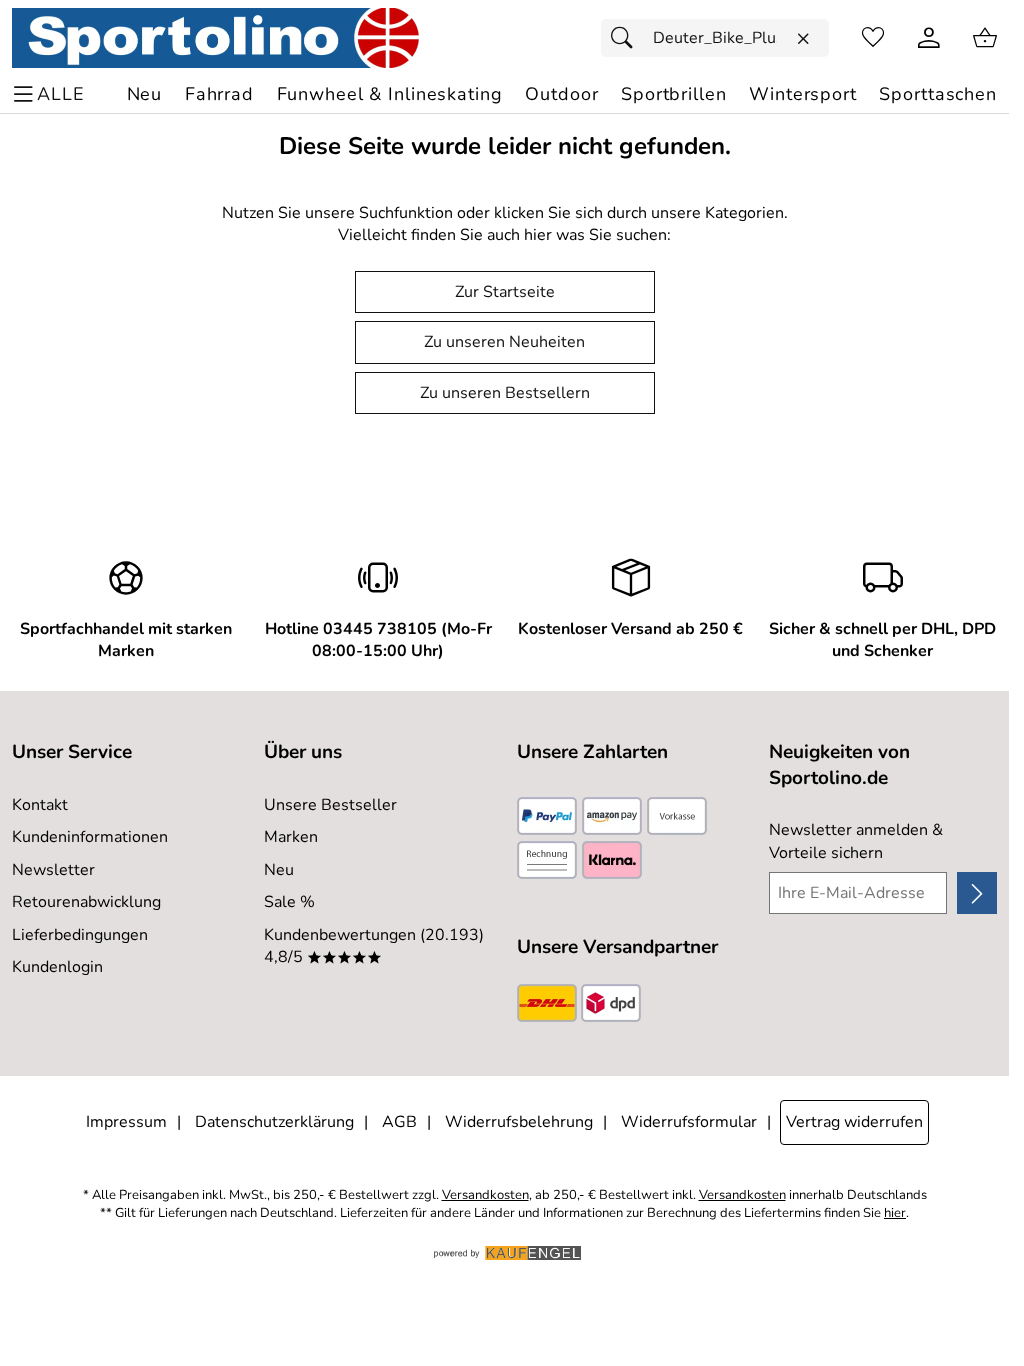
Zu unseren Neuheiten (504, 342)
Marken (291, 837)
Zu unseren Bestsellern (505, 393)
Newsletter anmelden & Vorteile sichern (856, 841)
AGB (399, 1122)
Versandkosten (485, 1195)
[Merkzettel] (873, 38)
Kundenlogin (57, 967)
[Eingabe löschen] (803, 39)
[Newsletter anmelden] (977, 893)
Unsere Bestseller (330, 805)
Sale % (289, 902)
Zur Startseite (505, 292)
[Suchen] (627, 38)
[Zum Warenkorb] (985, 38)
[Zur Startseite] (215, 38)
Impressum (126, 1122)
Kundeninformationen (90, 837)
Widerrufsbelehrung (519, 1122)
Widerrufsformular (689, 1122)
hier (895, 1213)
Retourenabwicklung (86, 902)
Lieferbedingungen (80, 935)
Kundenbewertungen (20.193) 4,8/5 (374, 946)
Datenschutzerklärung (274, 1122)
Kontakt (40, 805)
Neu (279, 870)
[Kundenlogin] (929, 38)
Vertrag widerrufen (854, 1122)
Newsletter (53, 870)
